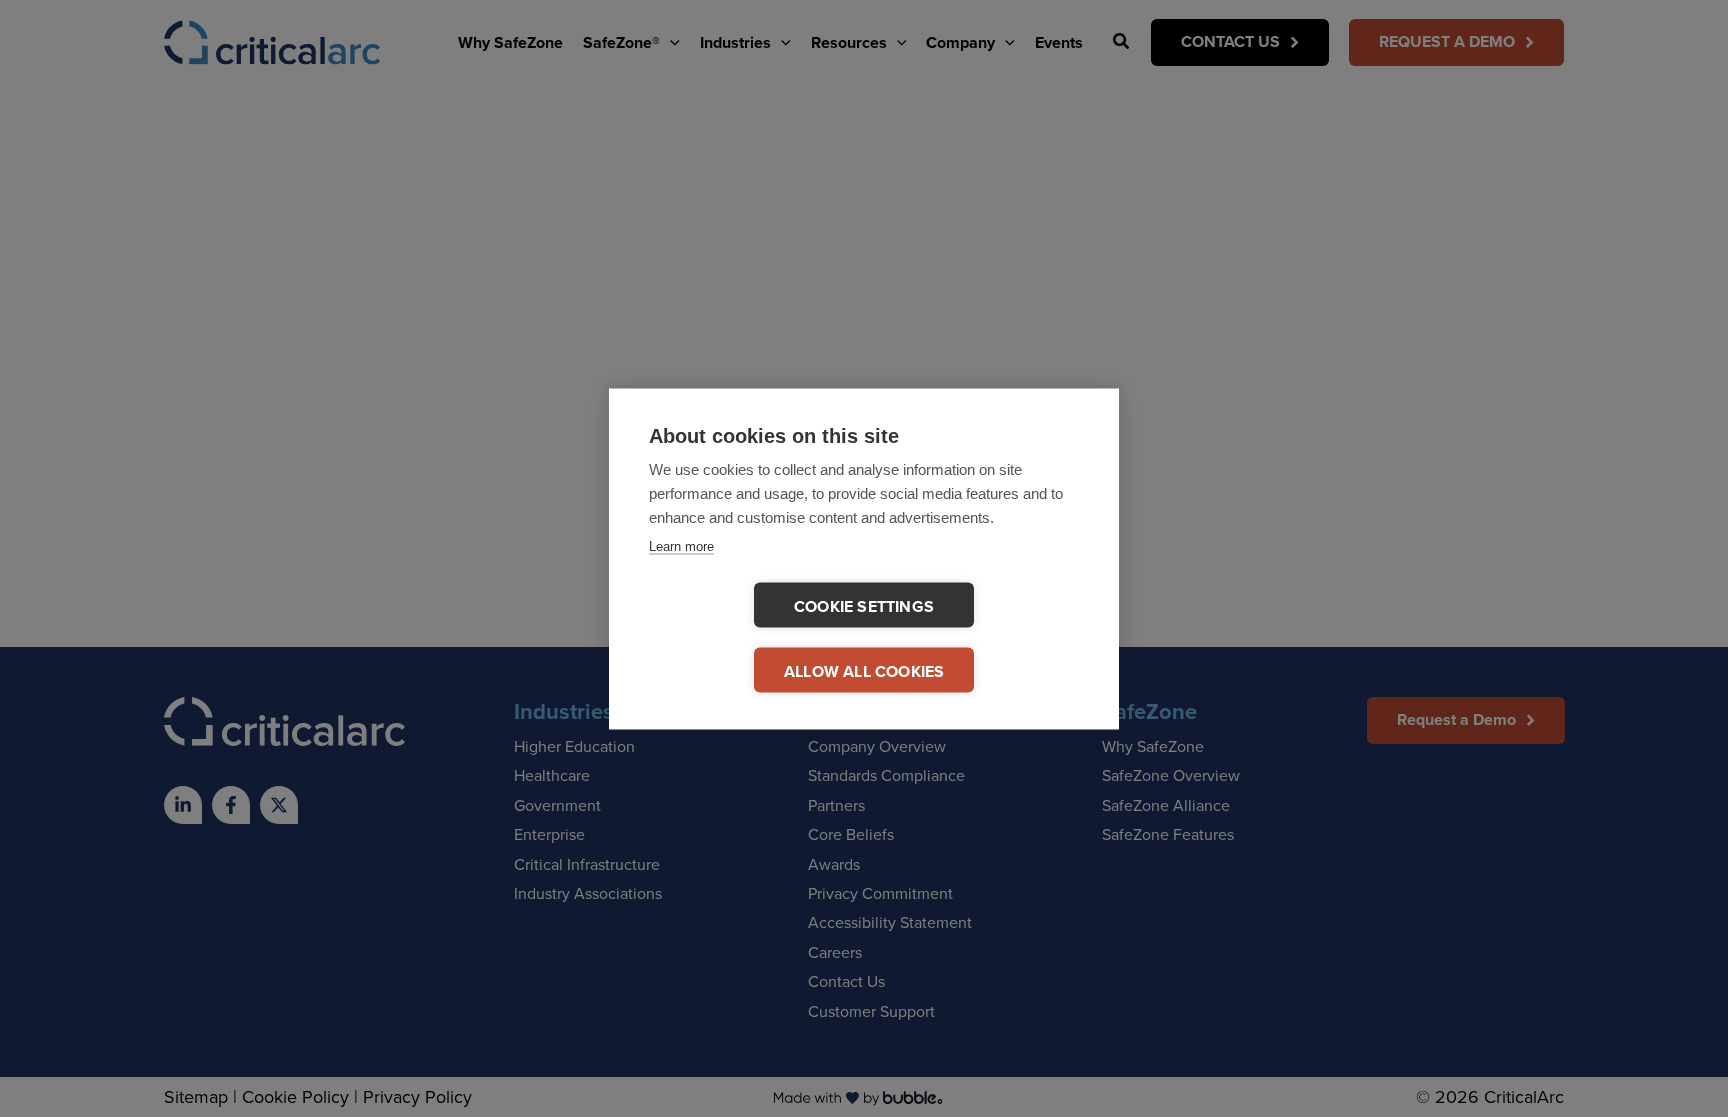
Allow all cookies (864, 670)
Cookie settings (864, 605)
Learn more (681, 545)
